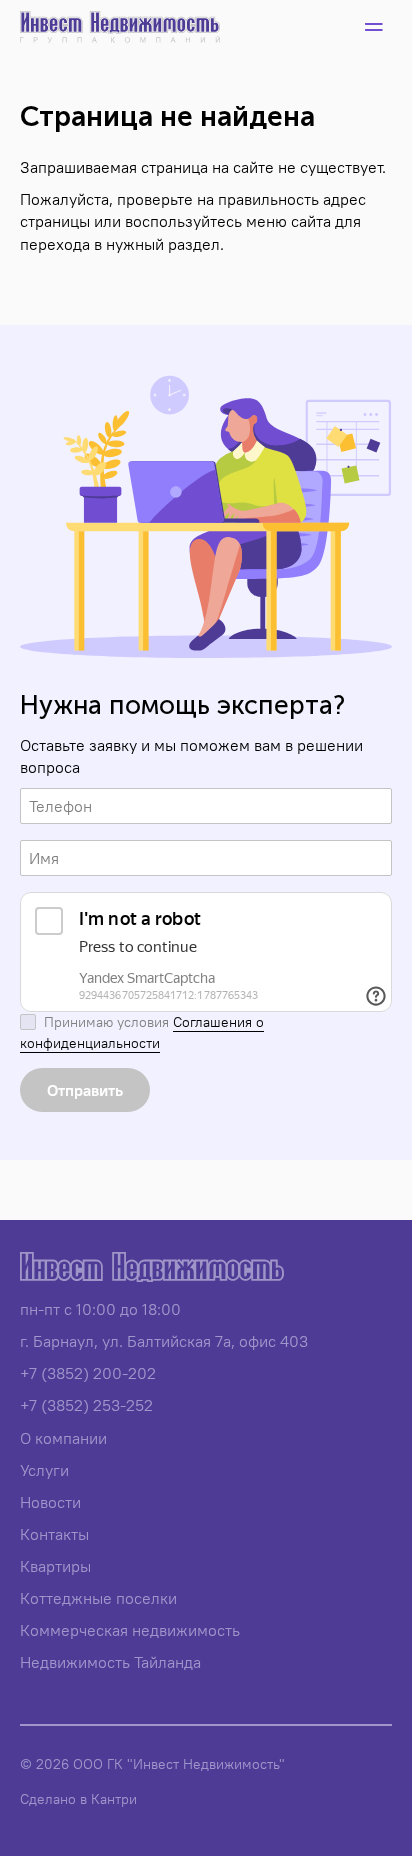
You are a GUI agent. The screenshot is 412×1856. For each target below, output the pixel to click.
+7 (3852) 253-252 (86, 1405)
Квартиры (55, 1566)
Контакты (54, 1534)
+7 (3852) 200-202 (88, 1373)
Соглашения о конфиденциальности (142, 1032)
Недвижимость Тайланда (110, 1662)
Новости (50, 1502)
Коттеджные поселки (98, 1598)
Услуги (44, 1470)
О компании (63, 1438)
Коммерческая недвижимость (130, 1630)
